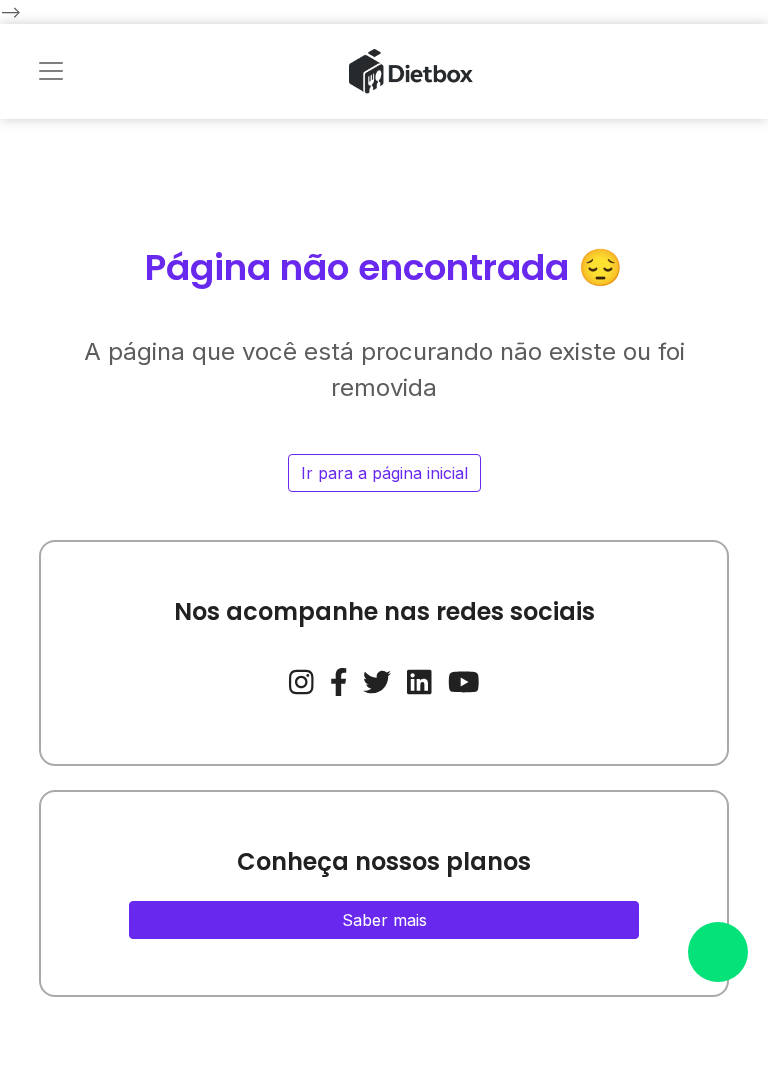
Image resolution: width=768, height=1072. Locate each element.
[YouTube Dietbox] (464, 679)
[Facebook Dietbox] (339, 679)
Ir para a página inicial (384, 473)
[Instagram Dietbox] (301, 679)
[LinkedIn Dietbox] (419, 679)
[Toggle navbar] (51, 71)
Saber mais (384, 920)
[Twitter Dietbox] (377, 679)
